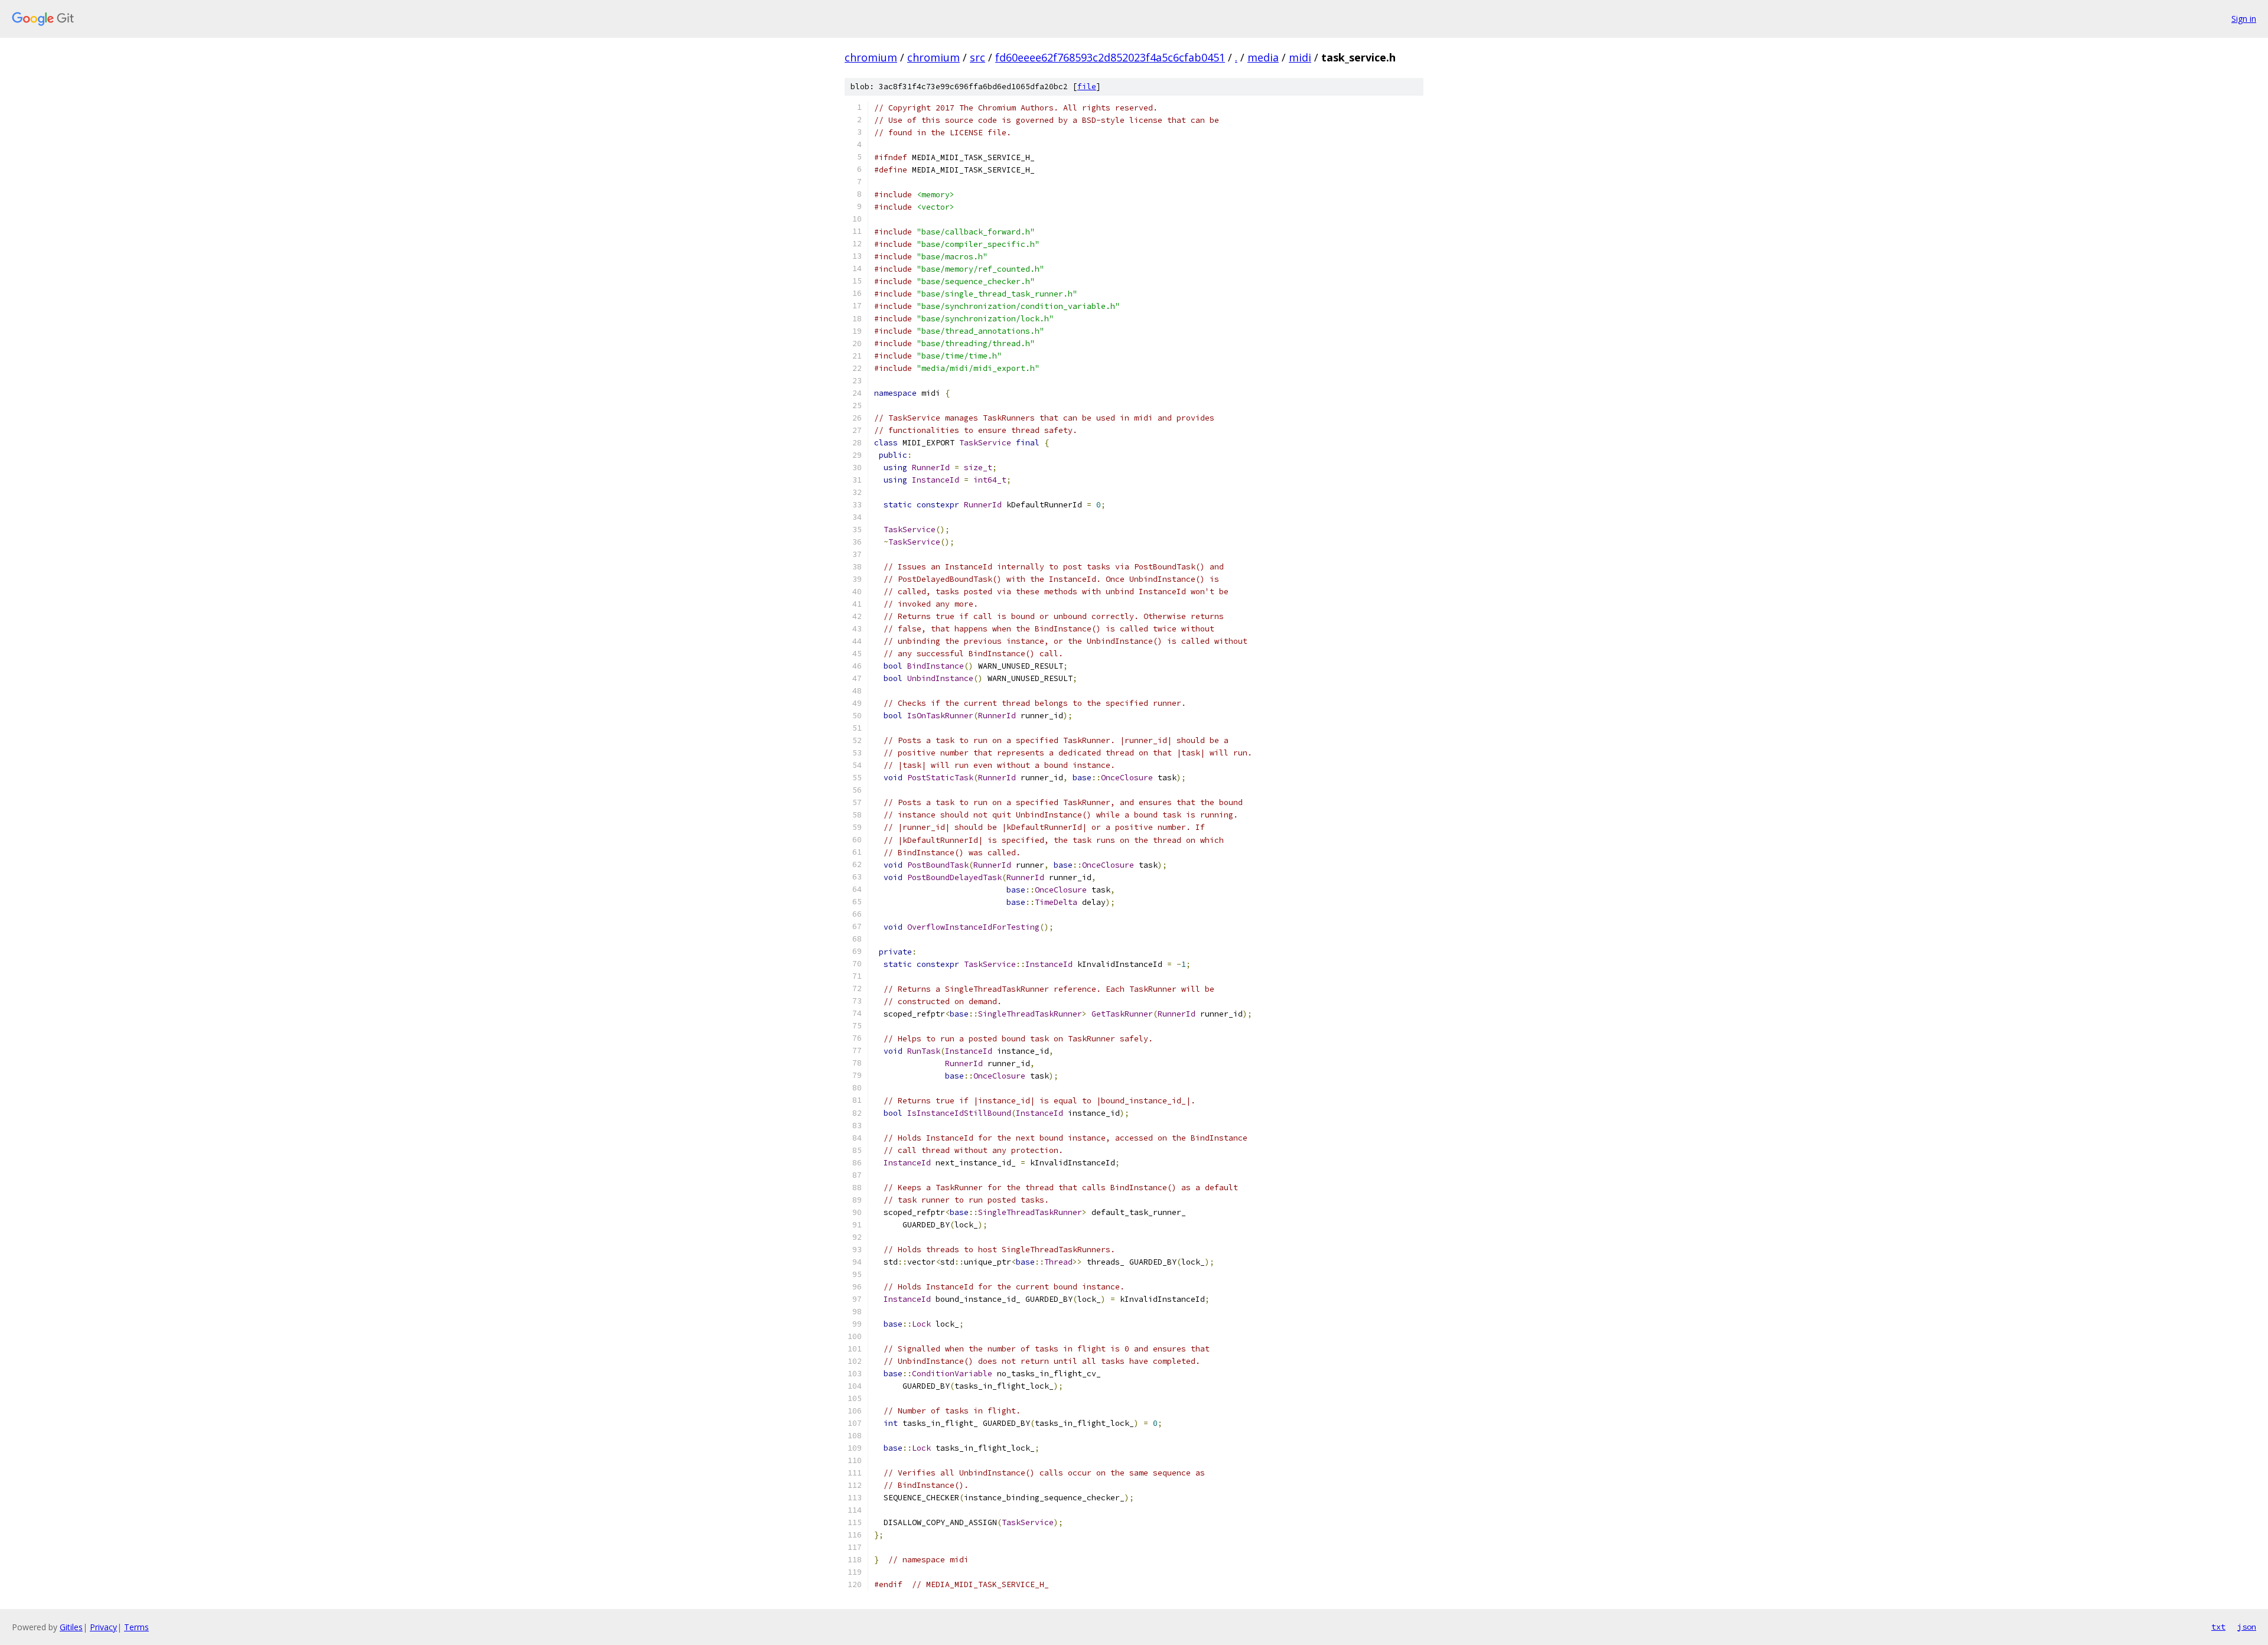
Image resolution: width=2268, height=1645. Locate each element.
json (2247, 1627)
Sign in (2244, 19)
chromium (871, 57)
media (1263, 57)
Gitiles (71, 1627)
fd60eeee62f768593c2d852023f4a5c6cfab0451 (1110, 57)
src (977, 57)
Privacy (103, 1627)
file (1087, 87)
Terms (136, 1627)
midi (1300, 57)
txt (2218, 1627)
